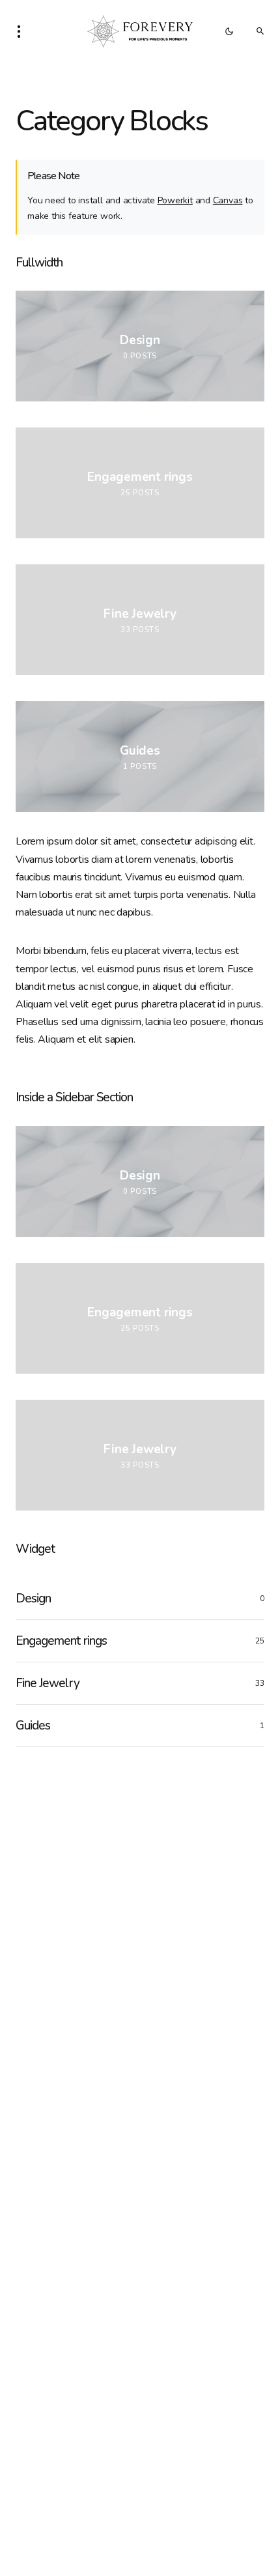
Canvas (228, 200)
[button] (23, 31)
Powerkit (175, 200)
